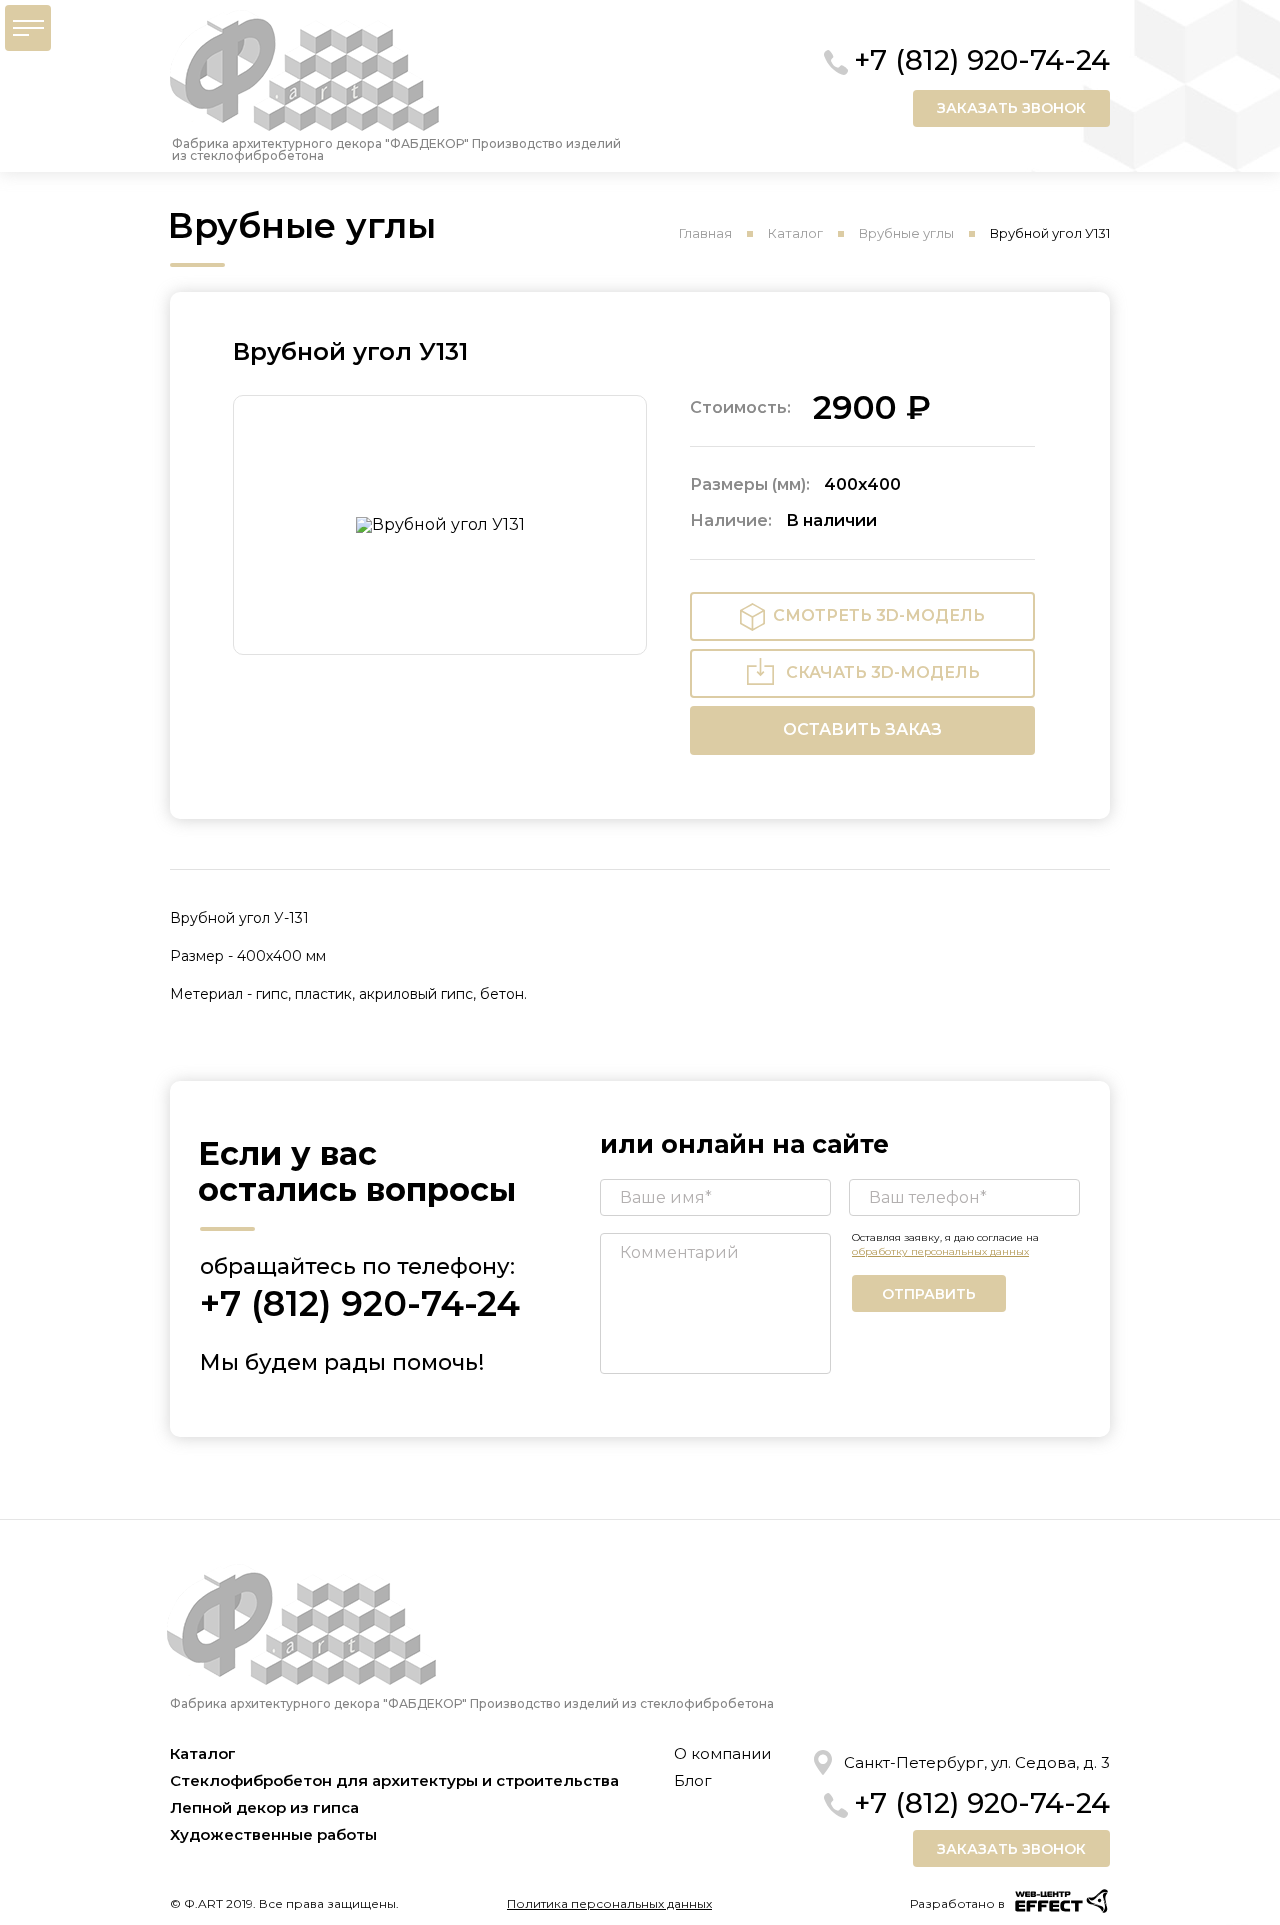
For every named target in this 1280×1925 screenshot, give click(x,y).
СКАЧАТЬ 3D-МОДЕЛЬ (883, 672)
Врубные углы (906, 233)
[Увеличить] (440, 525)
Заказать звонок (1011, 108)
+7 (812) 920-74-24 (982, 60)
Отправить (929, 1294)
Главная (705, 233)
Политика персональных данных (609, 1903)
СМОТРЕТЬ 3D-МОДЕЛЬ (879, 615)
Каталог (795, 233)
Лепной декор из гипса (264, 1807)
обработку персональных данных (940, 1251)
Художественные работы (273, 1834)
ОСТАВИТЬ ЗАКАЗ (862, 729)
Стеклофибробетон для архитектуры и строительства (394, 1780)
